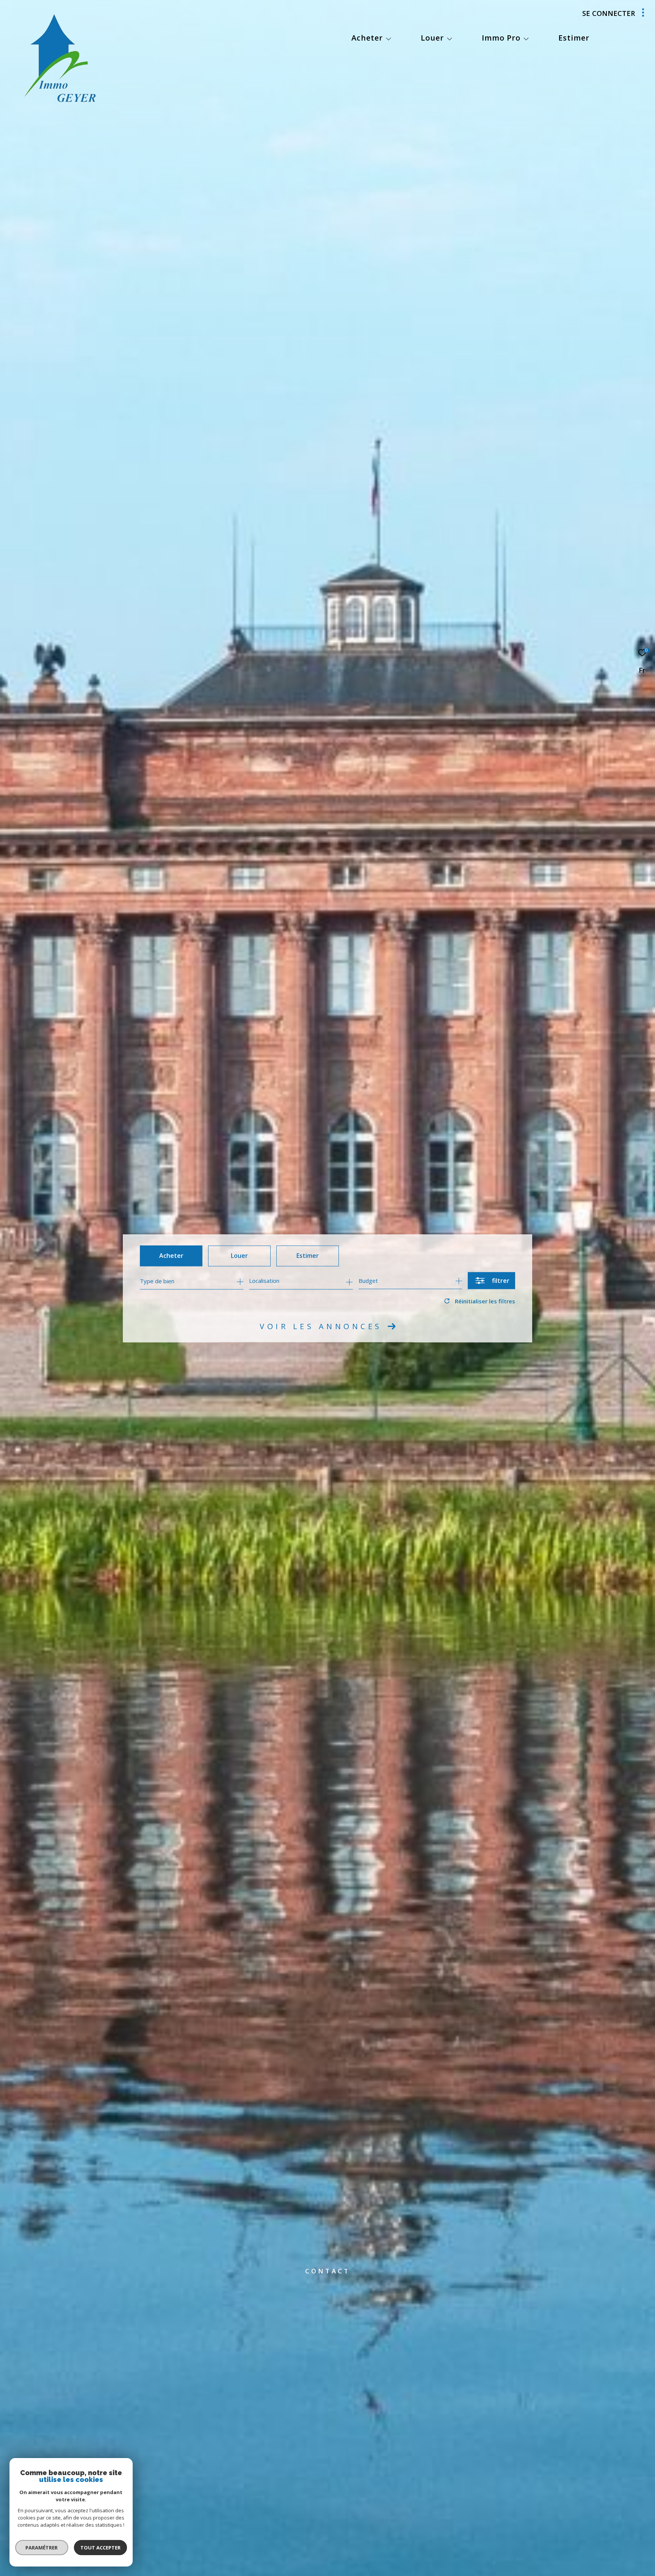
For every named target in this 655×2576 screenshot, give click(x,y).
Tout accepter (100, 2548)
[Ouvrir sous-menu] (389, 39)
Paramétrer (42, 2548)
